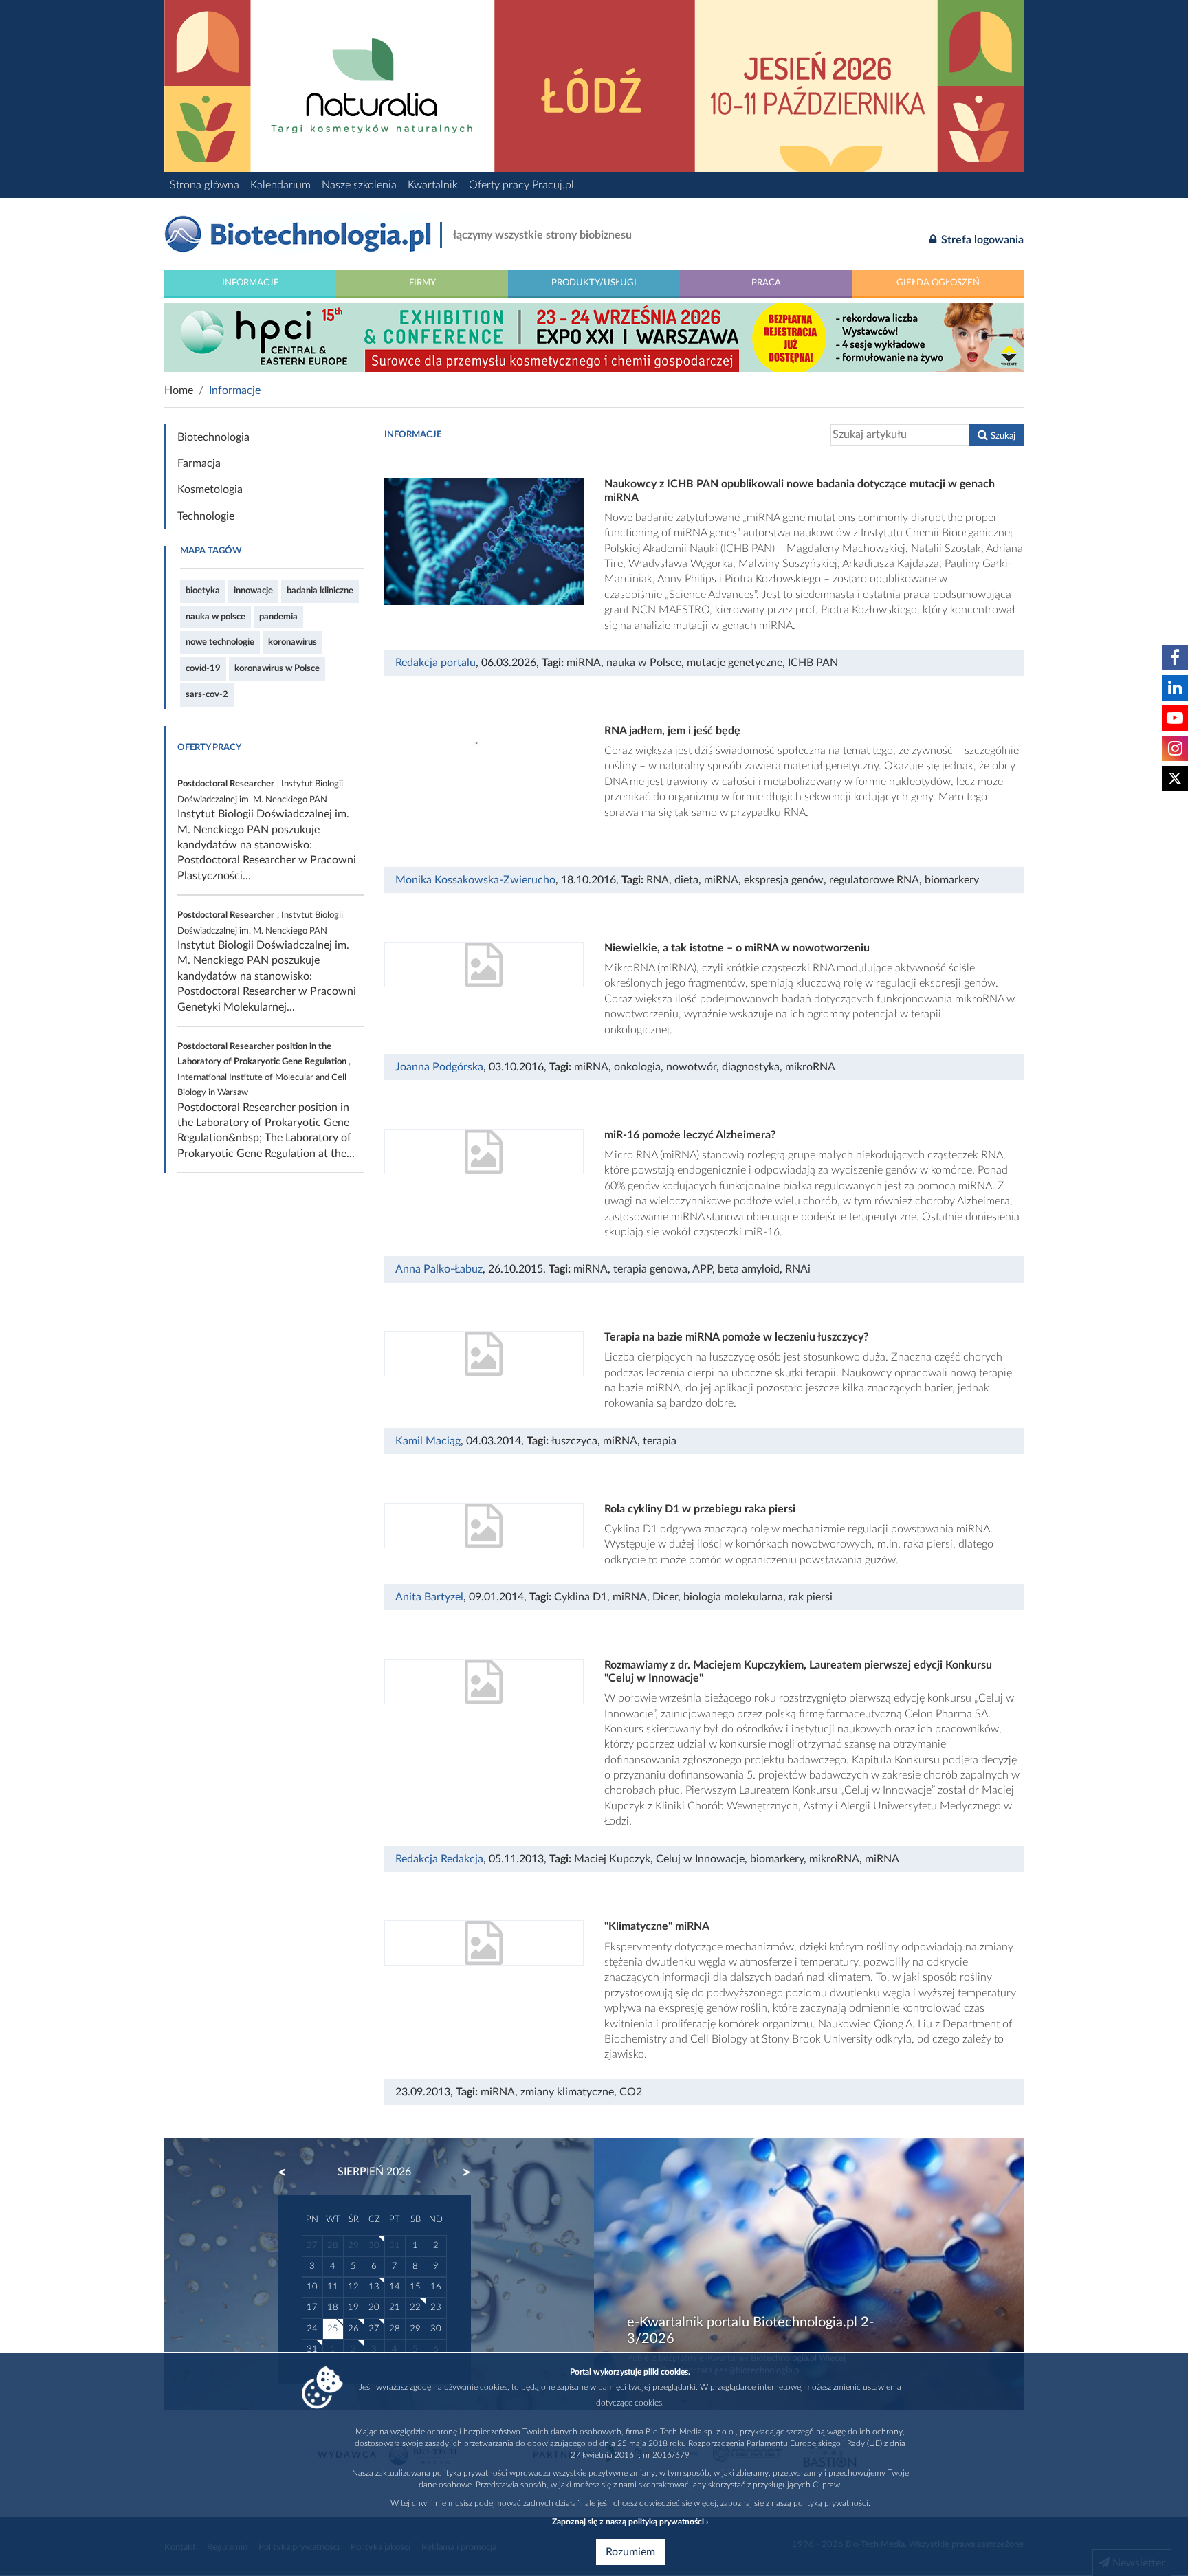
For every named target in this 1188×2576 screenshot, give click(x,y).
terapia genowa (650, 1269)
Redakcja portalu (436, 663)
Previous (289, 2172)
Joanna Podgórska (439, 1067)
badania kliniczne (320, 591)
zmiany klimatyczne (567, 2092)
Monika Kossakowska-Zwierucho (475, 880)
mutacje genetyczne (735, 663)
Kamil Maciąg (428, 1441)
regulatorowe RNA (874, 880)
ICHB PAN (813, 663)
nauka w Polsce (644, 663)
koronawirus (293, 642)
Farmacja (199, 463)
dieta (686, 880)
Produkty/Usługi (594, 283)
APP (702, 1269)
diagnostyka (751, 1067)
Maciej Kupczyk (612, 1859)
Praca (766, 283)
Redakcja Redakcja (439, 1859)
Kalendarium (280, 185)
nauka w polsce (216, 617)
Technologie (206, 516)
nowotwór (691, 1067)
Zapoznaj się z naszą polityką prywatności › (630, 2522)
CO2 (631, 2092)
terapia (660, 1441)
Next (460, 2172)
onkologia (637, 1067)
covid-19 (203, 668)
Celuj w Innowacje (700, 1859)
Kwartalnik (433, 185)
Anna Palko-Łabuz (439, 1269)
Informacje (251, 283)
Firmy (422, 283)
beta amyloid (749, 1269)
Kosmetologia (210, 489)
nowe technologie (220, 642)
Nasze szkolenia (359, 185)
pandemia (278, 617)
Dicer (665, 1597)
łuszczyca (574, 1441)
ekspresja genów (784, 880)
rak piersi (811, 1597)
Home (179, 390)
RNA (658, 880)
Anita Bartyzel (429, 1597)
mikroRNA (810, 1067)
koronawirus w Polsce (277, 668)
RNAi (798, 1269)
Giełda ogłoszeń (938, 283)
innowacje (253, 591)
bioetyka (203, 591)
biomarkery (952, 880)
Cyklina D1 (581, 1597)
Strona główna (205, 185)
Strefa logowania (981, 240)
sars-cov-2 (207, 694)
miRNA (584, 663)
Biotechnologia (213, 437)
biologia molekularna (733, 1597)
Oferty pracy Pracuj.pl (521, 185)
